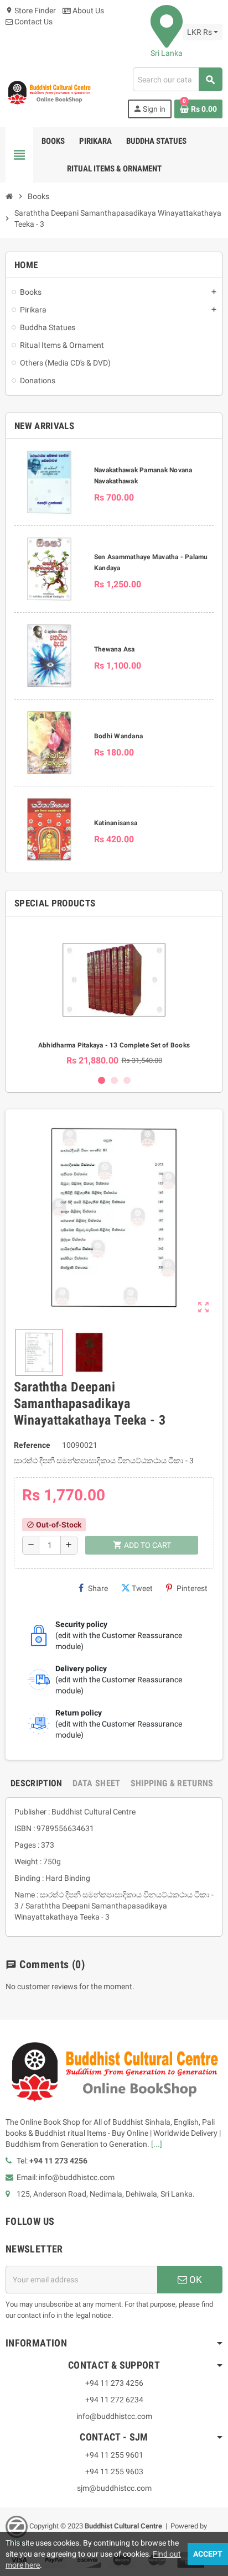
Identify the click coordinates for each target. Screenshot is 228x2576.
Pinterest (192, 1588)
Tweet (142, 1588)
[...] (157, 2144)
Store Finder (31, 11)
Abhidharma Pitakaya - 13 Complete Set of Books (114, 1045)
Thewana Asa (115, 649)
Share (98, 1588)
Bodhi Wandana (118, 736)
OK (195, 2280)
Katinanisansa (116, 823)
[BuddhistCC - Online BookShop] (49, 92)
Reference (32, 1445)
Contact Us (33, 22)
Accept (208, 2554)
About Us (87, 11)
